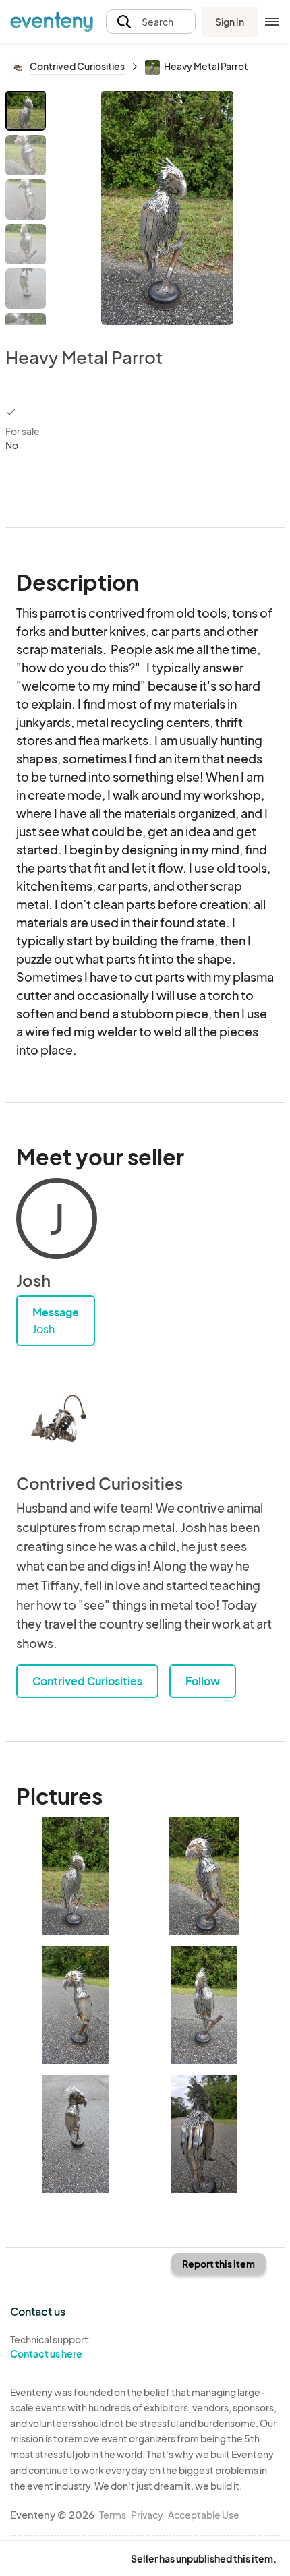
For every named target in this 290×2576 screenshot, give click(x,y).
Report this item (219, 2264)
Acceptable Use (204, 2515)
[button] (151, 22)
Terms (113, 2515)
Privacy (147, 2515)
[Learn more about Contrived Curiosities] (57, 1419)
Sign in (230, 22)
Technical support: (51, 2346)
